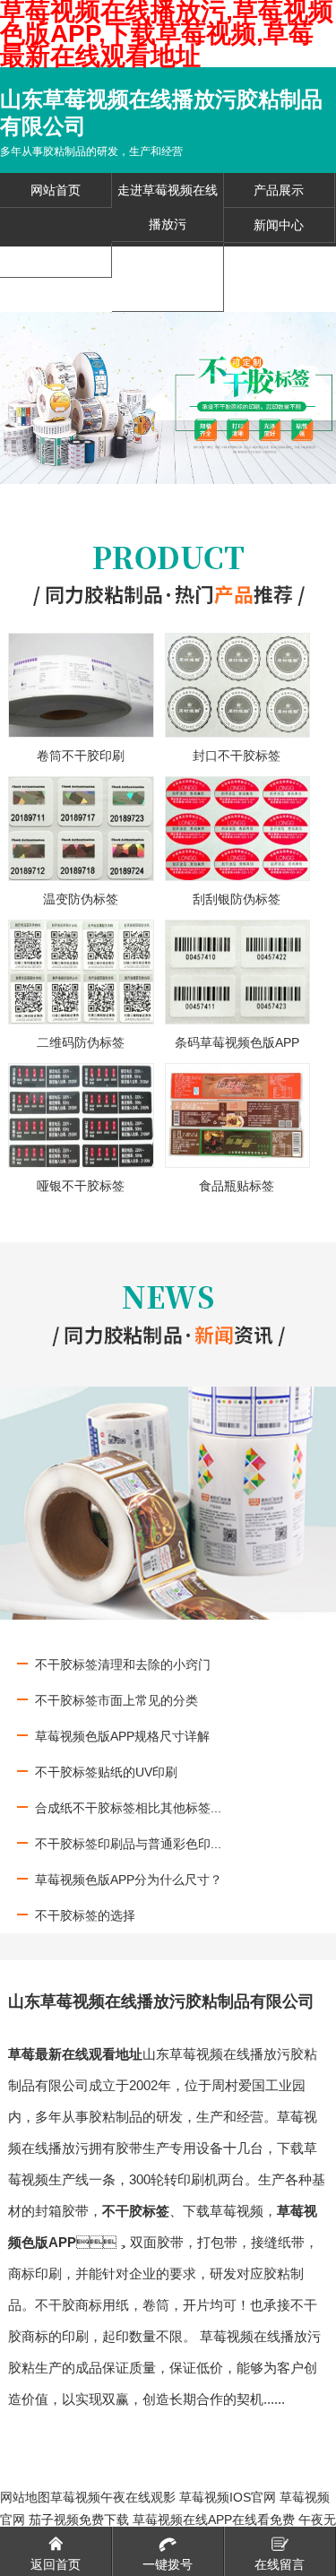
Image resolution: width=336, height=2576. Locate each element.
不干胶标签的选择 (85, 1915)
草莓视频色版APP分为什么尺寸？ (129, 1880)
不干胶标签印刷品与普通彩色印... (128, 1844)
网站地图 (25, 2497)
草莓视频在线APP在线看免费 (214, 2520)
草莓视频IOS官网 (228, 2497)
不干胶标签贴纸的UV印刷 (106, 1772)
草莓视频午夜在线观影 (113, 2497)
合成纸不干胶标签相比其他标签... (128, 1808)
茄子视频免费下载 (79, 2520)
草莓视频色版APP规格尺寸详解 (122, 1736)
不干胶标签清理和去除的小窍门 (123, 1664)
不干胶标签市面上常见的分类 (116, 1700)
